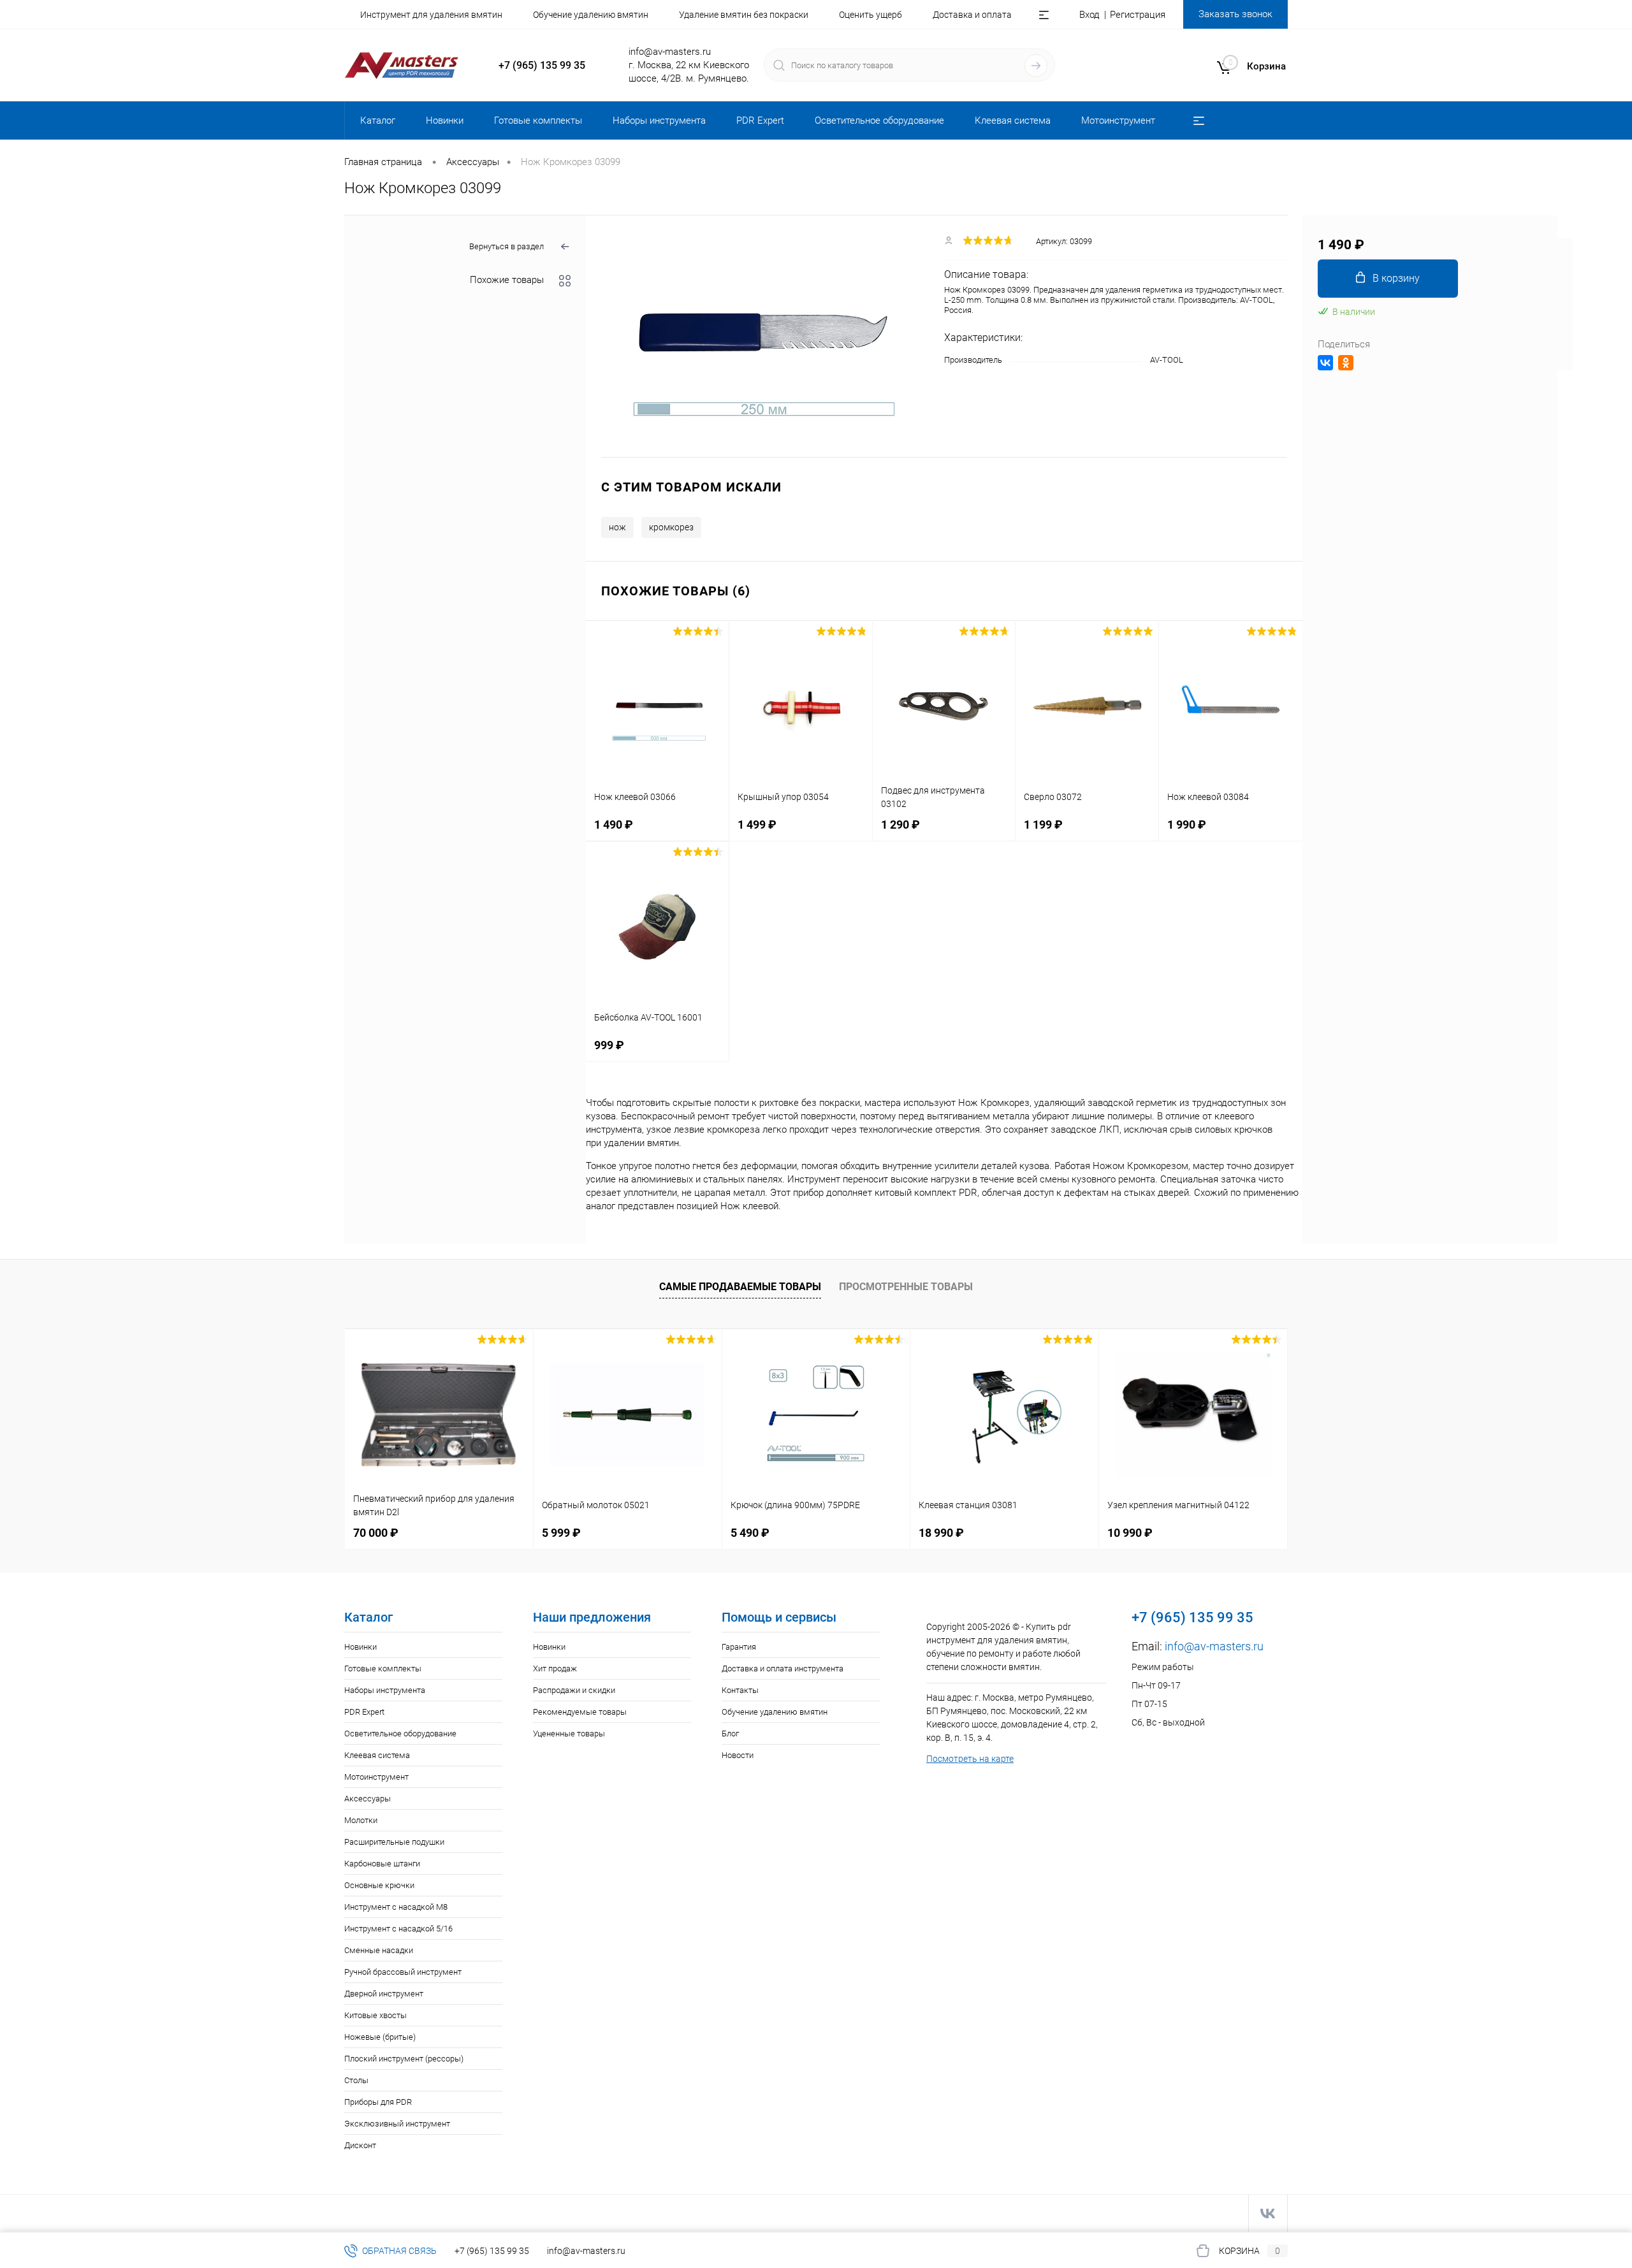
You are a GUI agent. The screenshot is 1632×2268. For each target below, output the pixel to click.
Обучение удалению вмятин (591, 15)
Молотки (361, 1820)
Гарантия (739, 1647)
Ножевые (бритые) (380, 2037)
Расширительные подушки (394, 1842)
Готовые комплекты (383, 1668)
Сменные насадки (379, 1950)
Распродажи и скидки (574, 1690)
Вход (1089, 15)
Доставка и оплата (972, 15)
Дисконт (360, 2145)
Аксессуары (368, 1799)
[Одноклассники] (1346, 363)
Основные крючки (379, 1885)
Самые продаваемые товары (740, 1287)
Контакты (740, 1690)
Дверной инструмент (384, 1994)
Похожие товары (507, 280)
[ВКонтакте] (1325, 363)
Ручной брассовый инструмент (403, 1972)
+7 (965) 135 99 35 (542, 65)
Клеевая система (377, 1755)
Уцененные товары (569, 1734)
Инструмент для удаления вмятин (431, 15)
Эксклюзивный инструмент (397, 2124)
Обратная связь (398, 2251)
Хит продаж (555, 1668)
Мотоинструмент (376, 1777)
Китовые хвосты (375, 2015)
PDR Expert (364, 1712)
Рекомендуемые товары (580, 1712)
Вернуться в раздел (506, 246)
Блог (730, 1734)
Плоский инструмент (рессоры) (404, 2059)
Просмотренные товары (906, 1287)
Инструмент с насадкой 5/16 (398, 1929)
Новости (738, 1755)
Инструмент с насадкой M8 (396, 1907)
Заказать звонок (1235, 14)
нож (617, 527)
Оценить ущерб (871, 15)
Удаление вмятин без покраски (744, 15)
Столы (356, 2080)
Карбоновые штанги (382, 1864)
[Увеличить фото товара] (765, 337)
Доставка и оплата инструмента (783, 1668)
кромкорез (671, 527)
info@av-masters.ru (670, 52)
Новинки (361, 1647)
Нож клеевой (749, 1206)
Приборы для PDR (378, 2102)
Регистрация (1138, 15)
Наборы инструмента (385, 1690)
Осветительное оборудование (400, 1734)
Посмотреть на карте (970, 1759)
